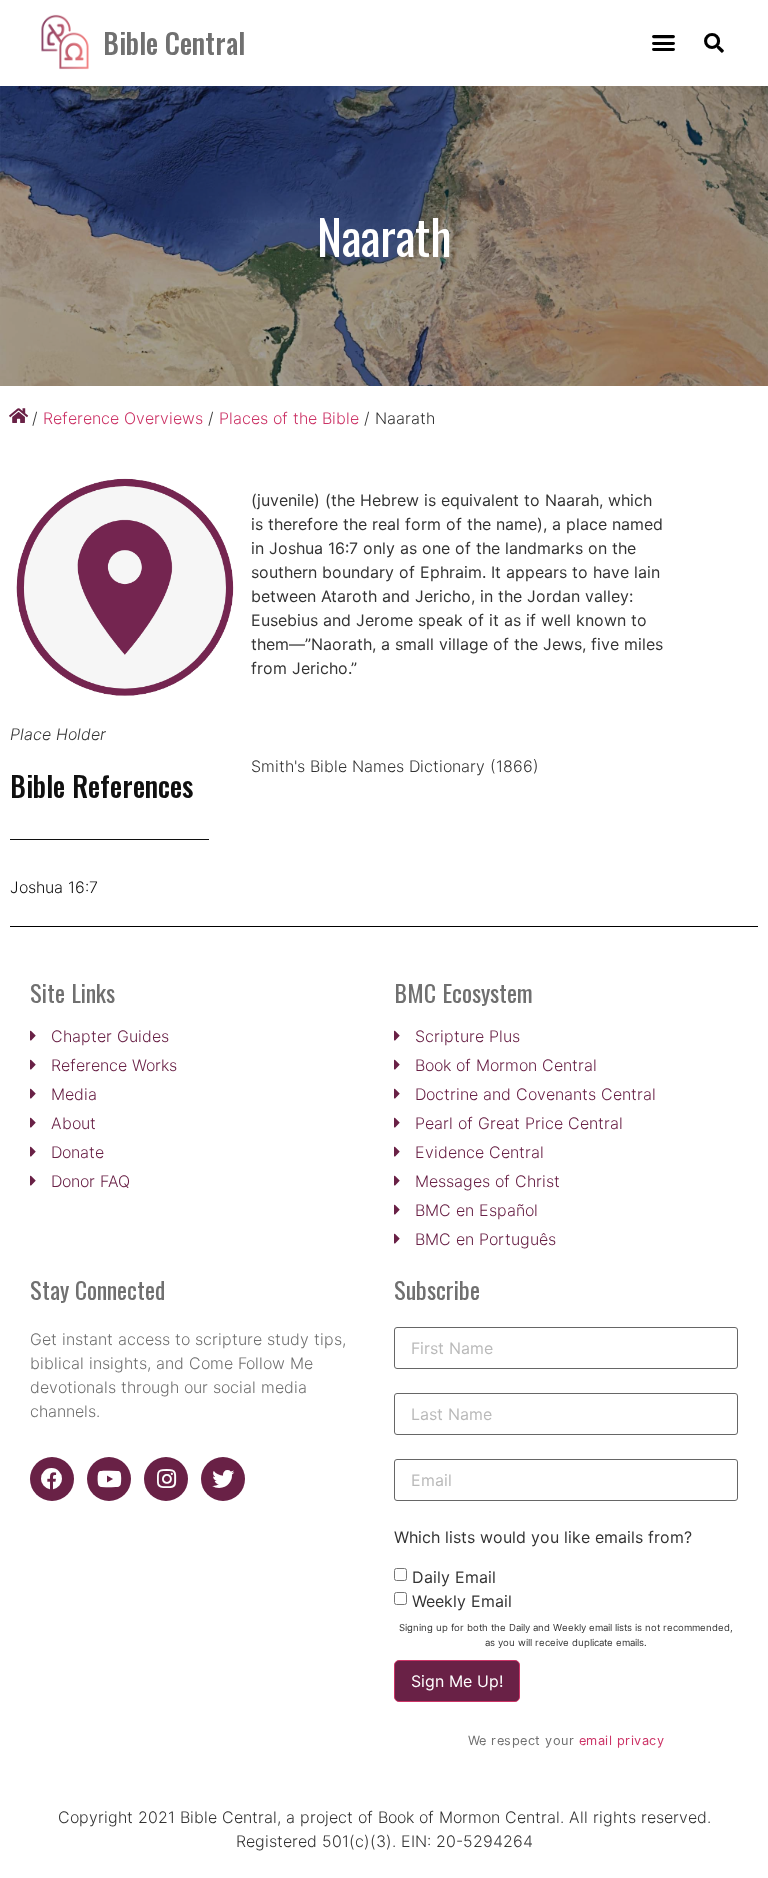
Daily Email (454, 1577)
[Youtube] (109, 1479)
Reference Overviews (123, 418)
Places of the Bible (289, 418)
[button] (664, 43)
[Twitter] (223, 1479)
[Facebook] (52, 1479)
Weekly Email (462, 1601)
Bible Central (174, 42)
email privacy (622, 1740)
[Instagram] (166, 1479)
